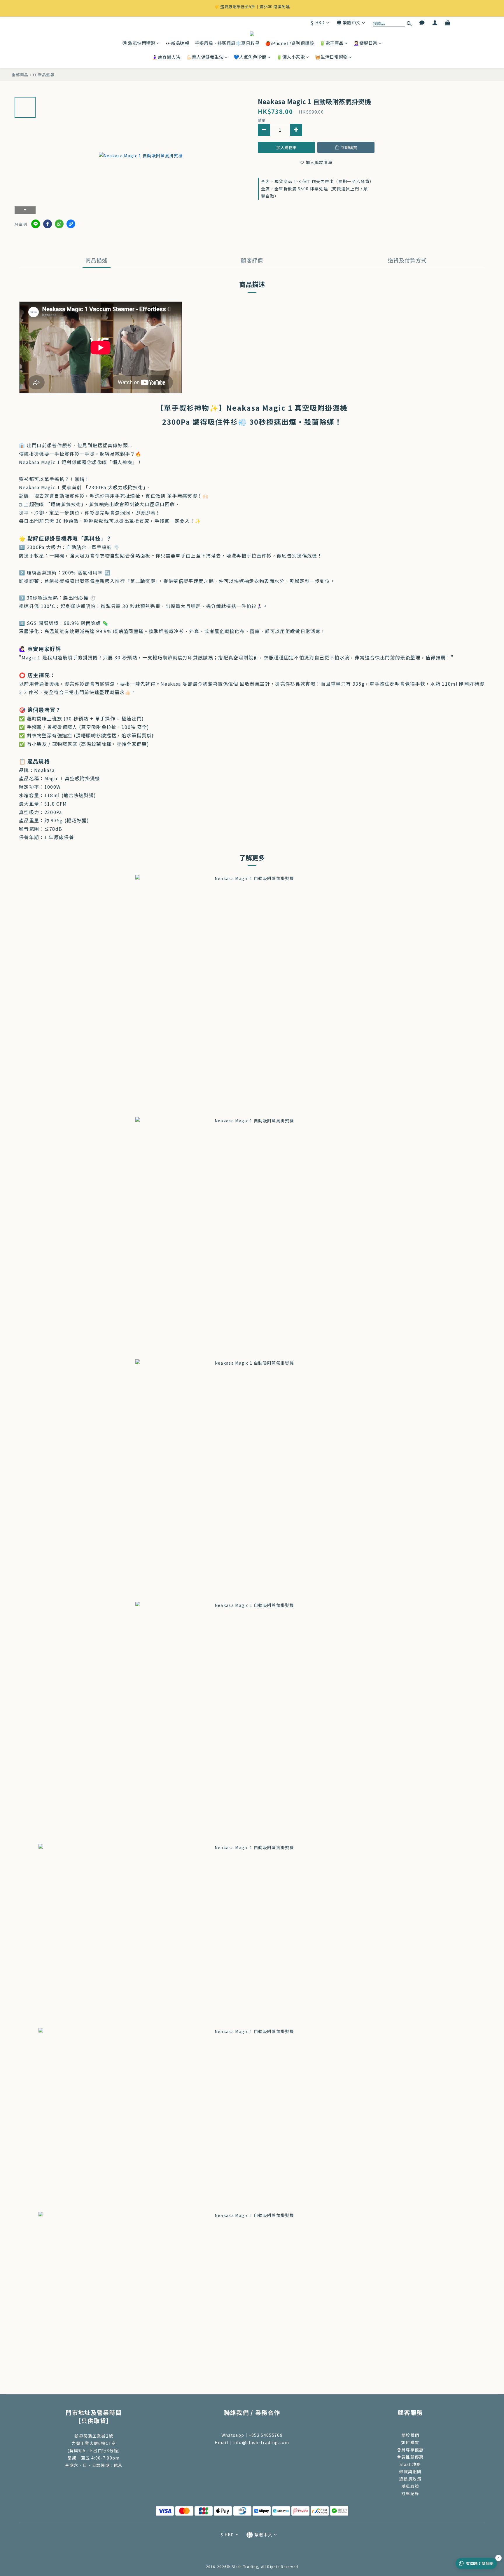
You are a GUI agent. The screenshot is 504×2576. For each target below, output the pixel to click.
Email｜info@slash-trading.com (252, 2442)
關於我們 (410, 2435)
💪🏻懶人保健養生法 (205, 57)
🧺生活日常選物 (331, 57)
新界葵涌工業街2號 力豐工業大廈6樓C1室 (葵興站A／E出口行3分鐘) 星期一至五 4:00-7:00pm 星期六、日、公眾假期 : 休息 (94, 2450)
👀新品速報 (177, 43)
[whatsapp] (59, 224)
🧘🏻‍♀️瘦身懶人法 (166, 57)
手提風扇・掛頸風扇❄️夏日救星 (227, 43)
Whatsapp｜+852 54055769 (252, 2435)
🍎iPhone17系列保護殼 (289, 43)
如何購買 (410, 2442)
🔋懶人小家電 (291, 57)
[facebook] (48, 224)
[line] (36, 224)
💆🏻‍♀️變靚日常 (365, 43)
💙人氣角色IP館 (250, 57)
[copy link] (71, 224)
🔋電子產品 (332, 43)
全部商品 (20, 75)
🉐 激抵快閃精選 (139, 43)
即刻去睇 (301, 8)
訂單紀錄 (410, 2493)
